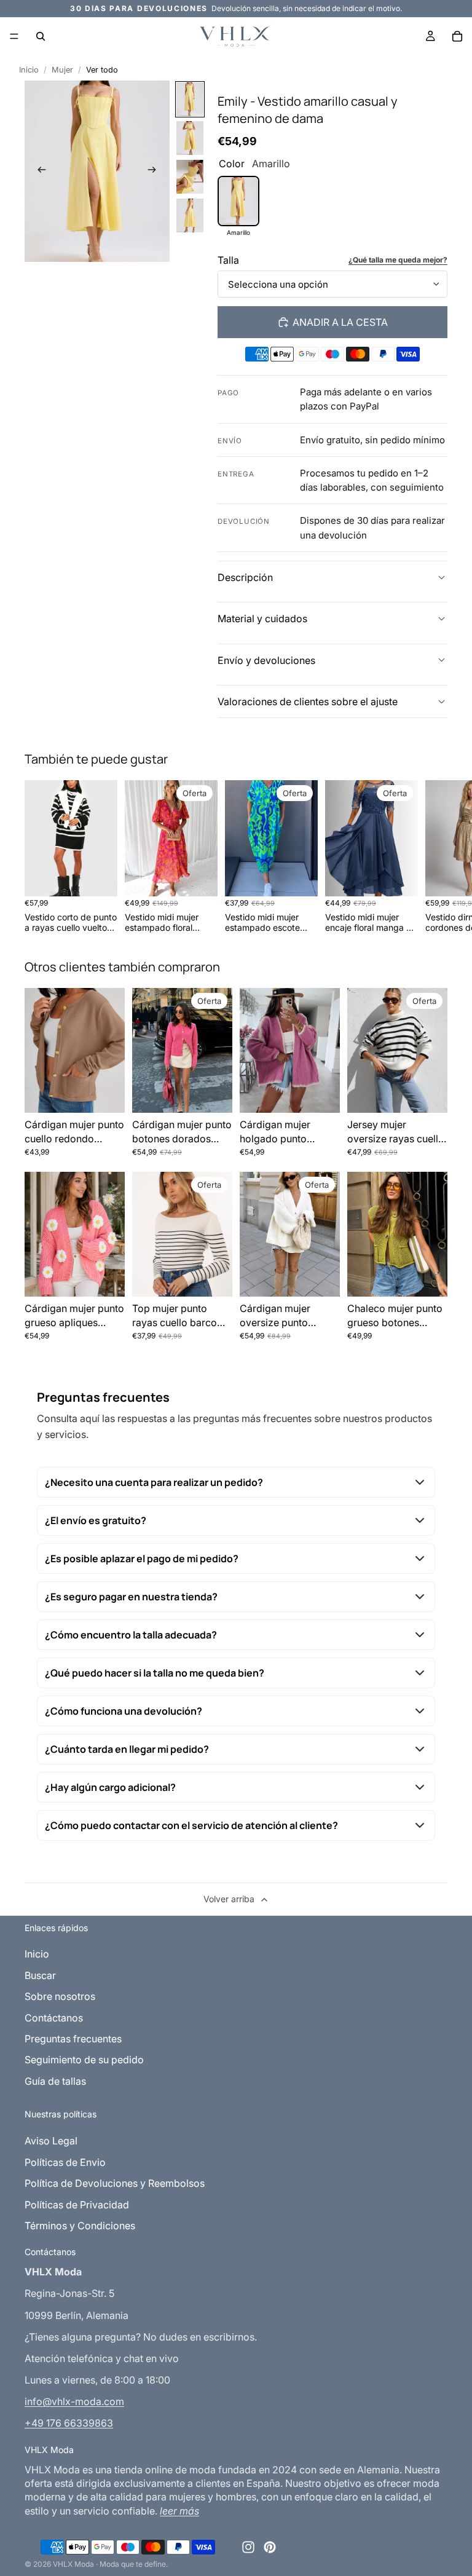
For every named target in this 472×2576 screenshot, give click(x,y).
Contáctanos (54, 2018)
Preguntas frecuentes (73, 2039)
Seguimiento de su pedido (84, 2060)
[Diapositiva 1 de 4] (190, 99)
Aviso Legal (51, 2141)
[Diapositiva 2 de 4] (190, 138)
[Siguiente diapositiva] (156, 171)
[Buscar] (41, 36)
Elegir (109, 877)
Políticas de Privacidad (77, 2205)
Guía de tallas (55, 2081)
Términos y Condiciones (80, 2226)
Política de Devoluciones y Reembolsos (115, 2183)
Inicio (29, 70)
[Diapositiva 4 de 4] (190, 215)
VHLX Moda (73, 2564)
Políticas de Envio (65, 2162)
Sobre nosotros (60, 1996)
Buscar (40, 1975)
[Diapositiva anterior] (38, 171)
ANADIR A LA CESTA (340, 322)
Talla (228, 260)
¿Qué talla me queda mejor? (398, 260)
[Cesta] (457, 36)
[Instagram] (248, 2547)
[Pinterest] (270, 2547)
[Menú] (14, 36)
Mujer (62, 70)
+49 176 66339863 (69, 2423)
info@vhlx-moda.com (74, 2401)
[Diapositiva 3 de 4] (190, 177)
